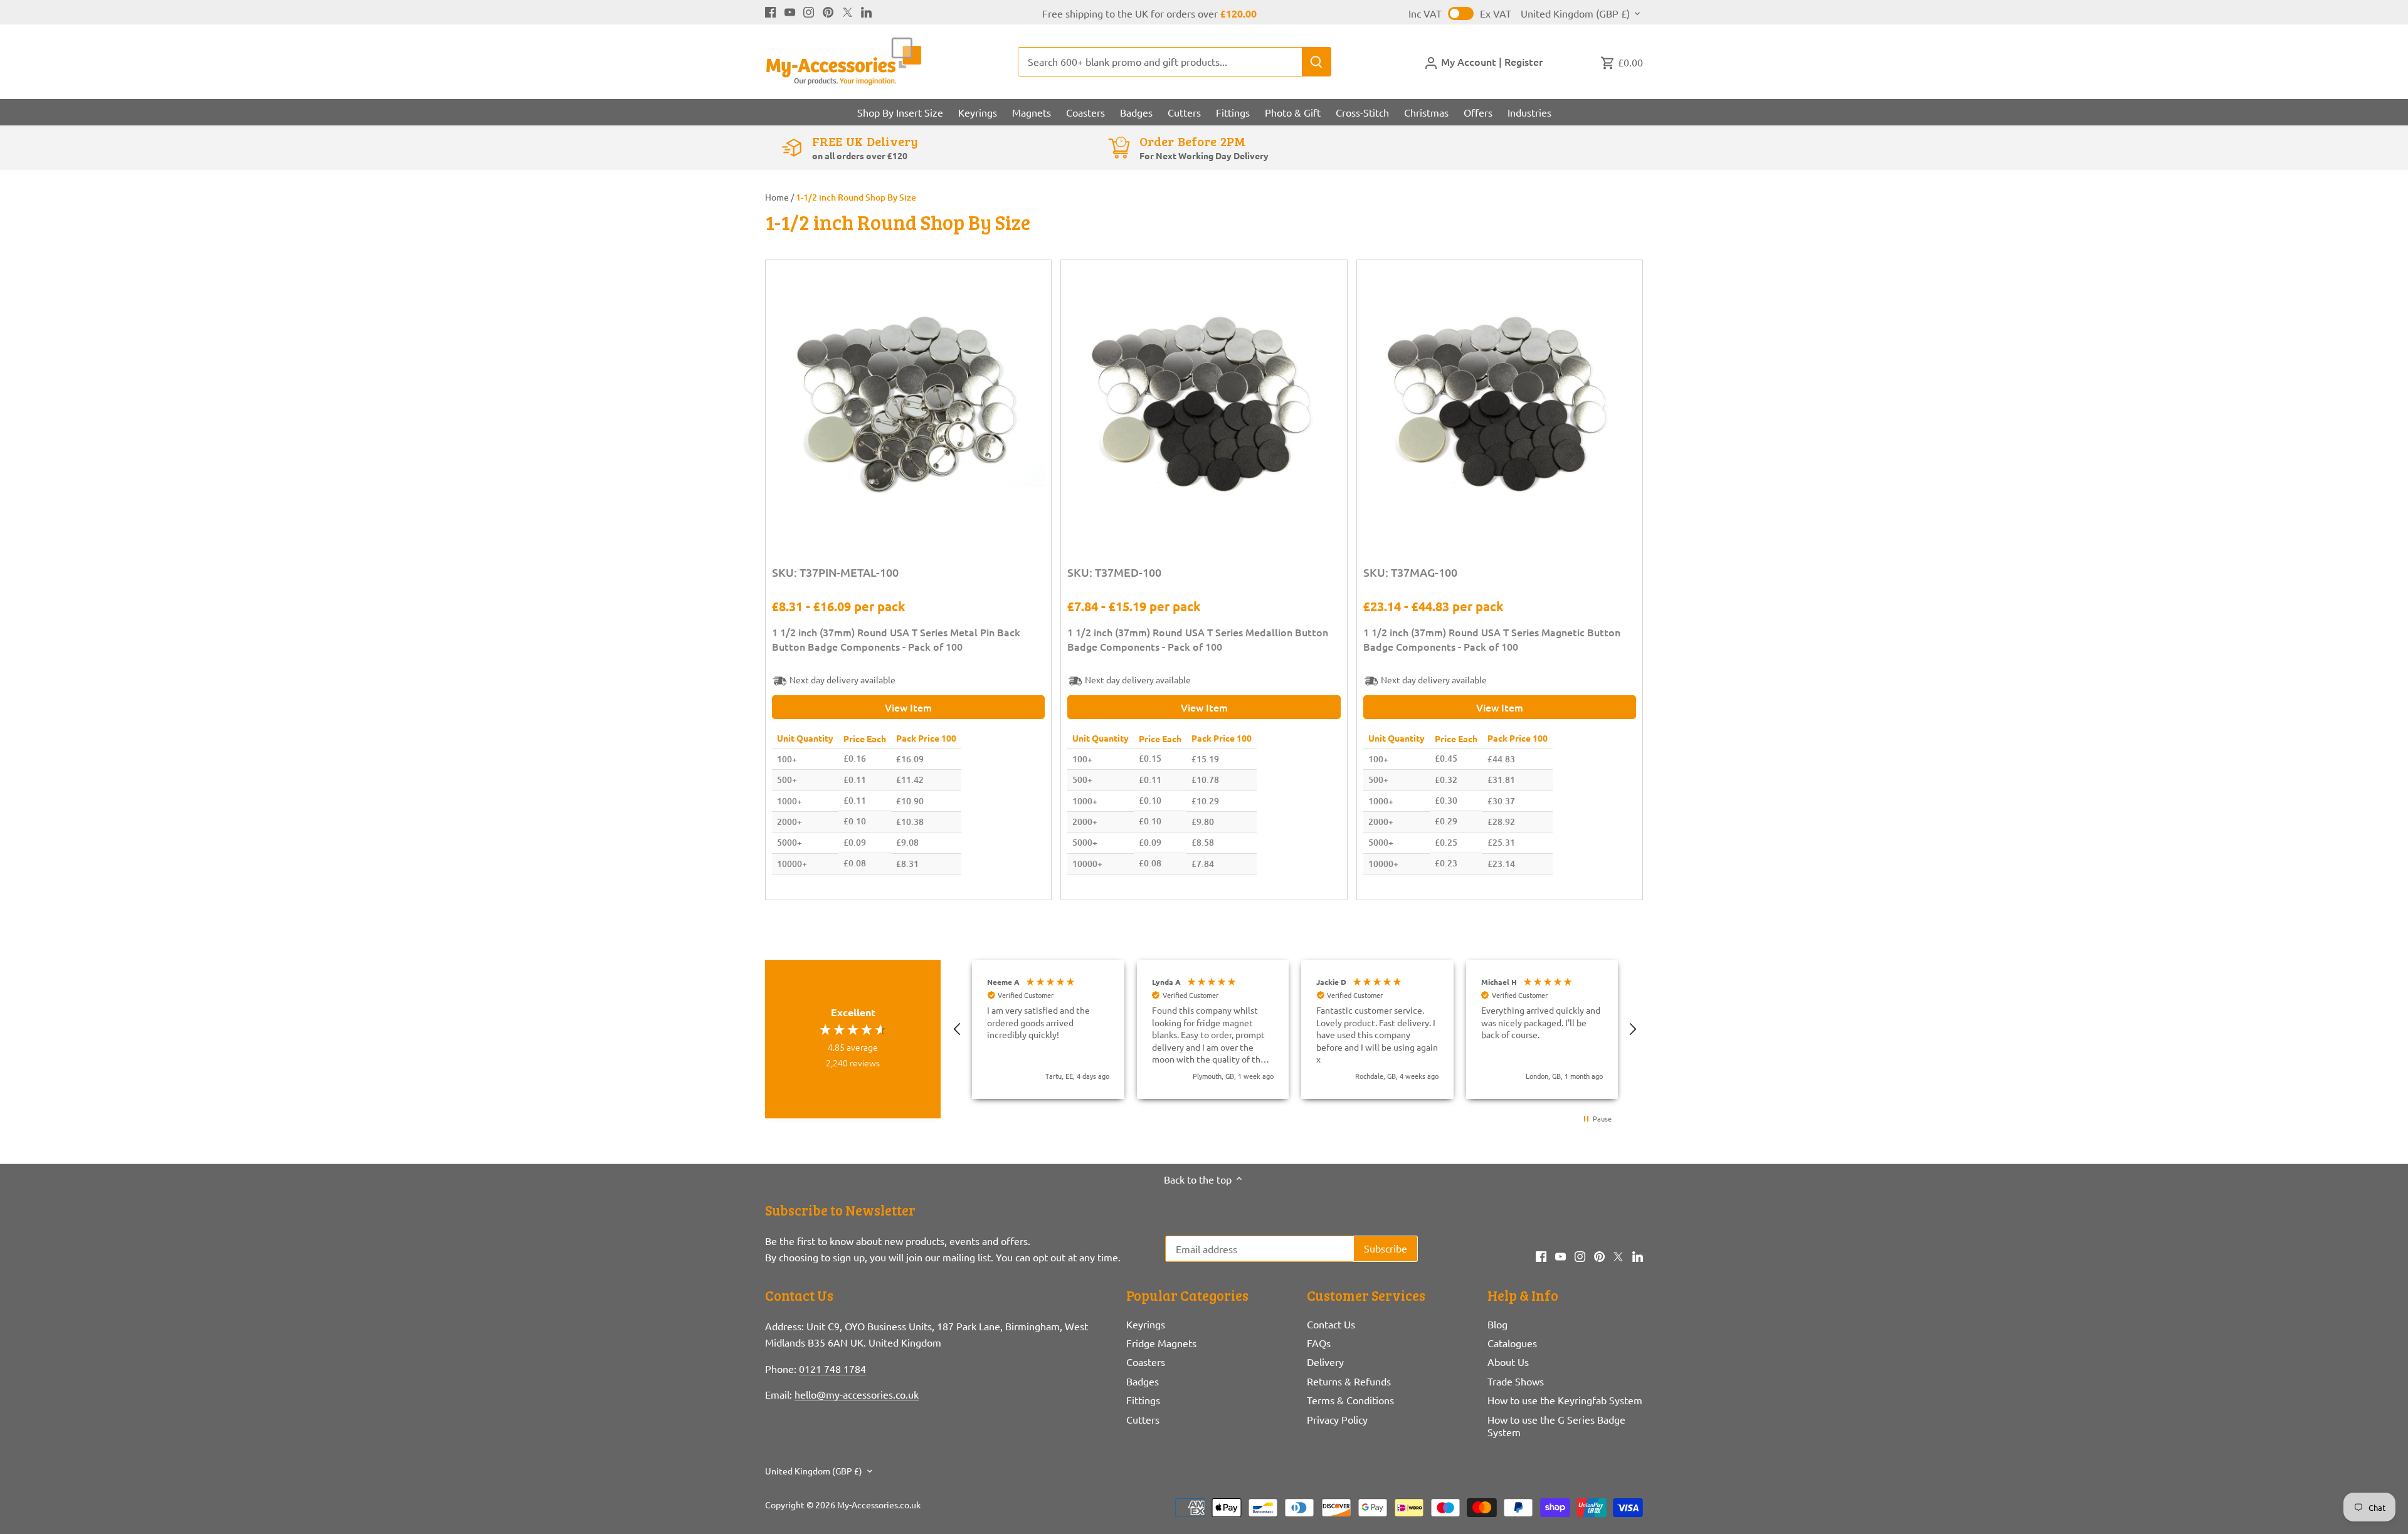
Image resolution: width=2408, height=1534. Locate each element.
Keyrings (1146, 1324)
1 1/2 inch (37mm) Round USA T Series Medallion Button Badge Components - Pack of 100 (1198, 639)
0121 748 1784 (832, 1369)
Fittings (1143, 1400)
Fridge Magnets (1161, 1343)
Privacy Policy (1337, 1419)
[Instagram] (809, 11)
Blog (1497, 1324)
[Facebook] (770, 11)
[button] (958, 1029)
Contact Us (1331, 1324)
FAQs (1319, 1343)
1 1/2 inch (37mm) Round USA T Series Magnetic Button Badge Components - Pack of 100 (1492, 639)
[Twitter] (848, 11)
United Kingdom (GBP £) (1575, 13)
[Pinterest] (828, 11)
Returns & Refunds (1349, 1381)
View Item (908, 707)
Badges (1143, 1381)
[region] (1295, 1029)
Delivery (1325, 1362)
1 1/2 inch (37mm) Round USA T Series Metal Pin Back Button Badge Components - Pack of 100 (896, 639)
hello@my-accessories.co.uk (857, 1394)
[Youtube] (790, 11)
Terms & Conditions (1350, 1400)
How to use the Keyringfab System (1565, 1400)
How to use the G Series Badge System (1556, 1426)
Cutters (1143, 1419)
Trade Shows (1516, 1381)
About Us (1508, 1362)
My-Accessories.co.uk (879, 1505)
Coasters (1146, 1362)
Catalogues (1512, 1343)
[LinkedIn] (866, 11)
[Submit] (1316, 62)
